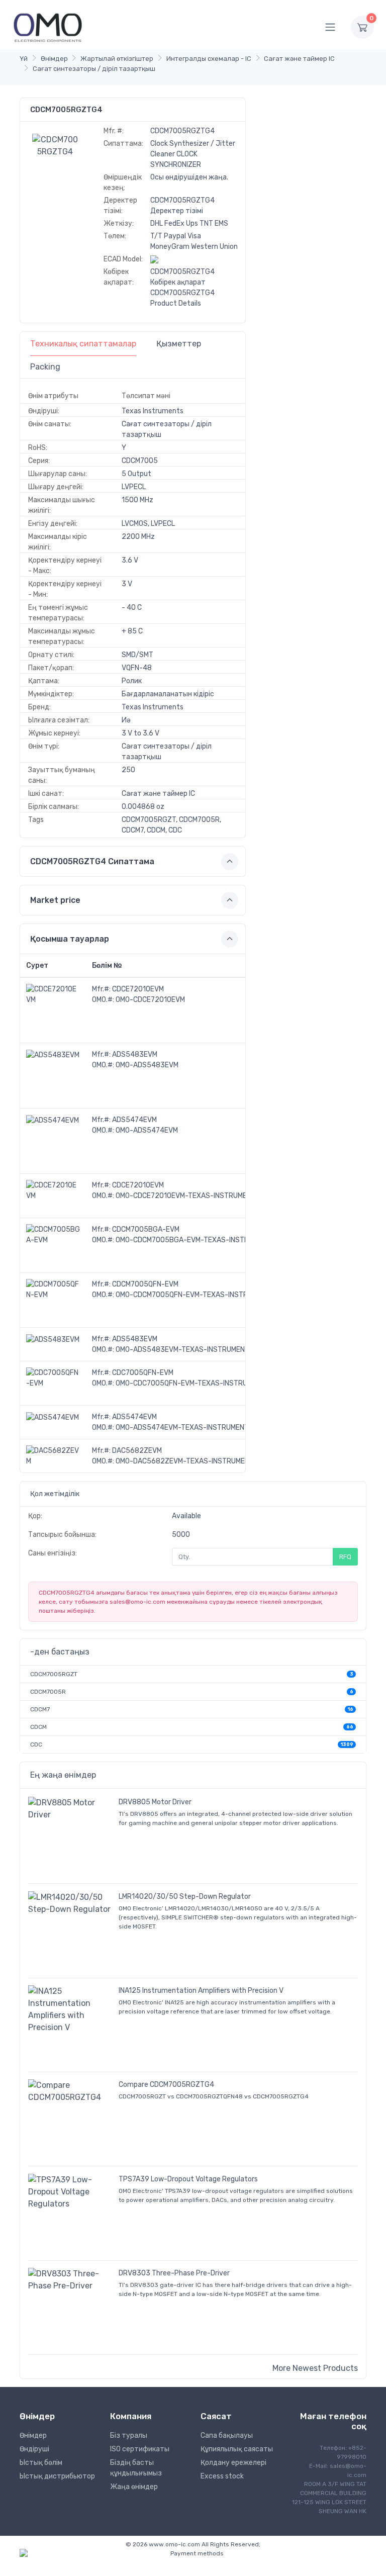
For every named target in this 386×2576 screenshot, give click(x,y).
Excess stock (222, 2476)
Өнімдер (54, 59)
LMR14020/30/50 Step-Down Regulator (185, 1897)
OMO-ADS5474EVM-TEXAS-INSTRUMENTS (184, 1428)
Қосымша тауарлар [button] (70, 939)
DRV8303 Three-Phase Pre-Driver (174, 2273)
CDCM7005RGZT (54, 1674)
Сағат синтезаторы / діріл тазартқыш (94, 69)
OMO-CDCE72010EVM (150, 1000)
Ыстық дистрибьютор (57, 2476)
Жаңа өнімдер (134, 2487)
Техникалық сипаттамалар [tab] (83, 344)
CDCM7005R (48, 1692)
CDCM (38, 1727)
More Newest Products (315, 2368)
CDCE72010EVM (138, 989)
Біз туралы (129, 2435)
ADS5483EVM (135, 1054)
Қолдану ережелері (233, 2463)
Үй (24, 59)
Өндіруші (34, 2449)
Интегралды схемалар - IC (209, 59)
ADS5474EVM (134, 1120)
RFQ (345, 1557)
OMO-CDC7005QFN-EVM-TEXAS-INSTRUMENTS (193, 1383)
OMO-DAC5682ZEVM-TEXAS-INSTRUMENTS (187, 1461)
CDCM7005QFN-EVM (145, 1284)
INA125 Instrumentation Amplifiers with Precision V (201, 1991)
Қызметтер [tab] (179, 344)
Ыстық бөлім (41, 2463)
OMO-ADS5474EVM (147, 1130)
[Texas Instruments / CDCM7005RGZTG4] (55, 145)
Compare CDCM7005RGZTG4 (166, 2085)
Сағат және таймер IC (299, 59)
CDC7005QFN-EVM (143, 1373)
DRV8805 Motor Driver (155, 1802)
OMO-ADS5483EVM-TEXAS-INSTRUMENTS (185, 1350)
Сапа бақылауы (227, 2435)
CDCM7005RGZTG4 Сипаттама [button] (92, 861)
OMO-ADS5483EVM (147, 1065)
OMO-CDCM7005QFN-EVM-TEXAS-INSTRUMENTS (195, 1295)
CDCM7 (40, 1709)
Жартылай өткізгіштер (117, 59)
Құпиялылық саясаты (237, 2449)
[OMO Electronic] (48, 27)
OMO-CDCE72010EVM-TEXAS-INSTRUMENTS (188, 1196)
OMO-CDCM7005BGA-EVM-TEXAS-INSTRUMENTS (196, 1240)
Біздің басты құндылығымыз (136, 2468)
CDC (36, 1744)
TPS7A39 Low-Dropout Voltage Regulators (188, 2179)
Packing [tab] (45, 367)
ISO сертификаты (140, 2449)
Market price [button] (55, 900)
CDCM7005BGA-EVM (146, 1229)
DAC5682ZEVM (137, 1451)
